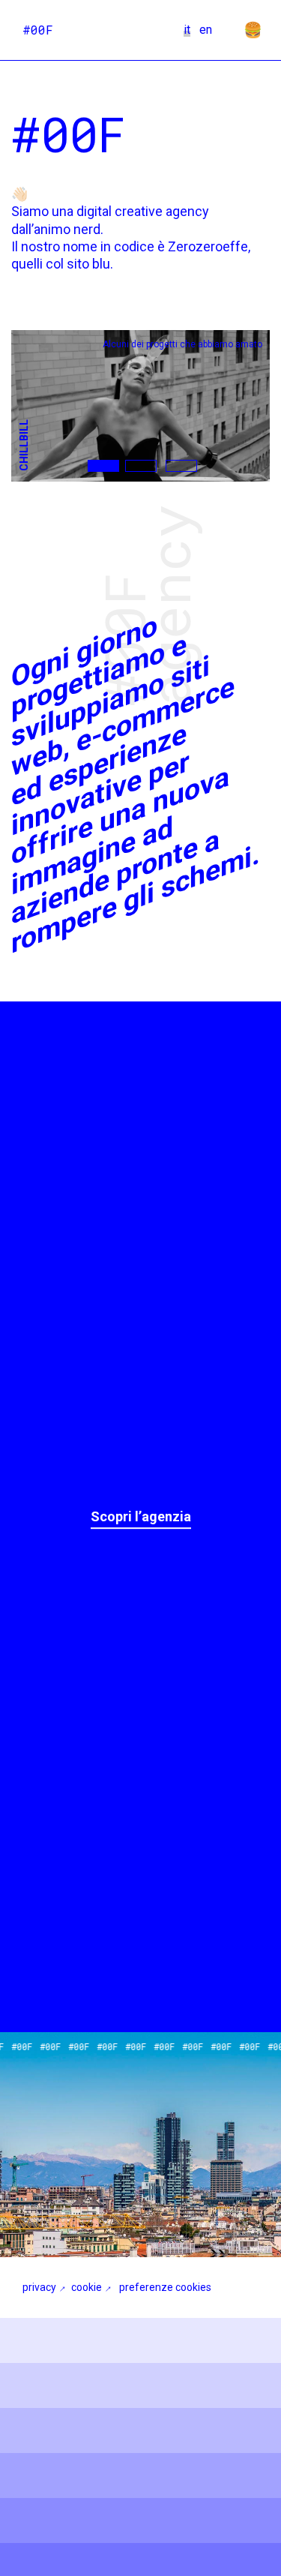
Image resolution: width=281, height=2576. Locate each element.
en (206, 30)
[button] (103, 466)
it (187, 30)
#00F (38, 30)
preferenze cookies (165, 2287)
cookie (87, 2287)
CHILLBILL (24, 445)
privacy (39, 2287)
